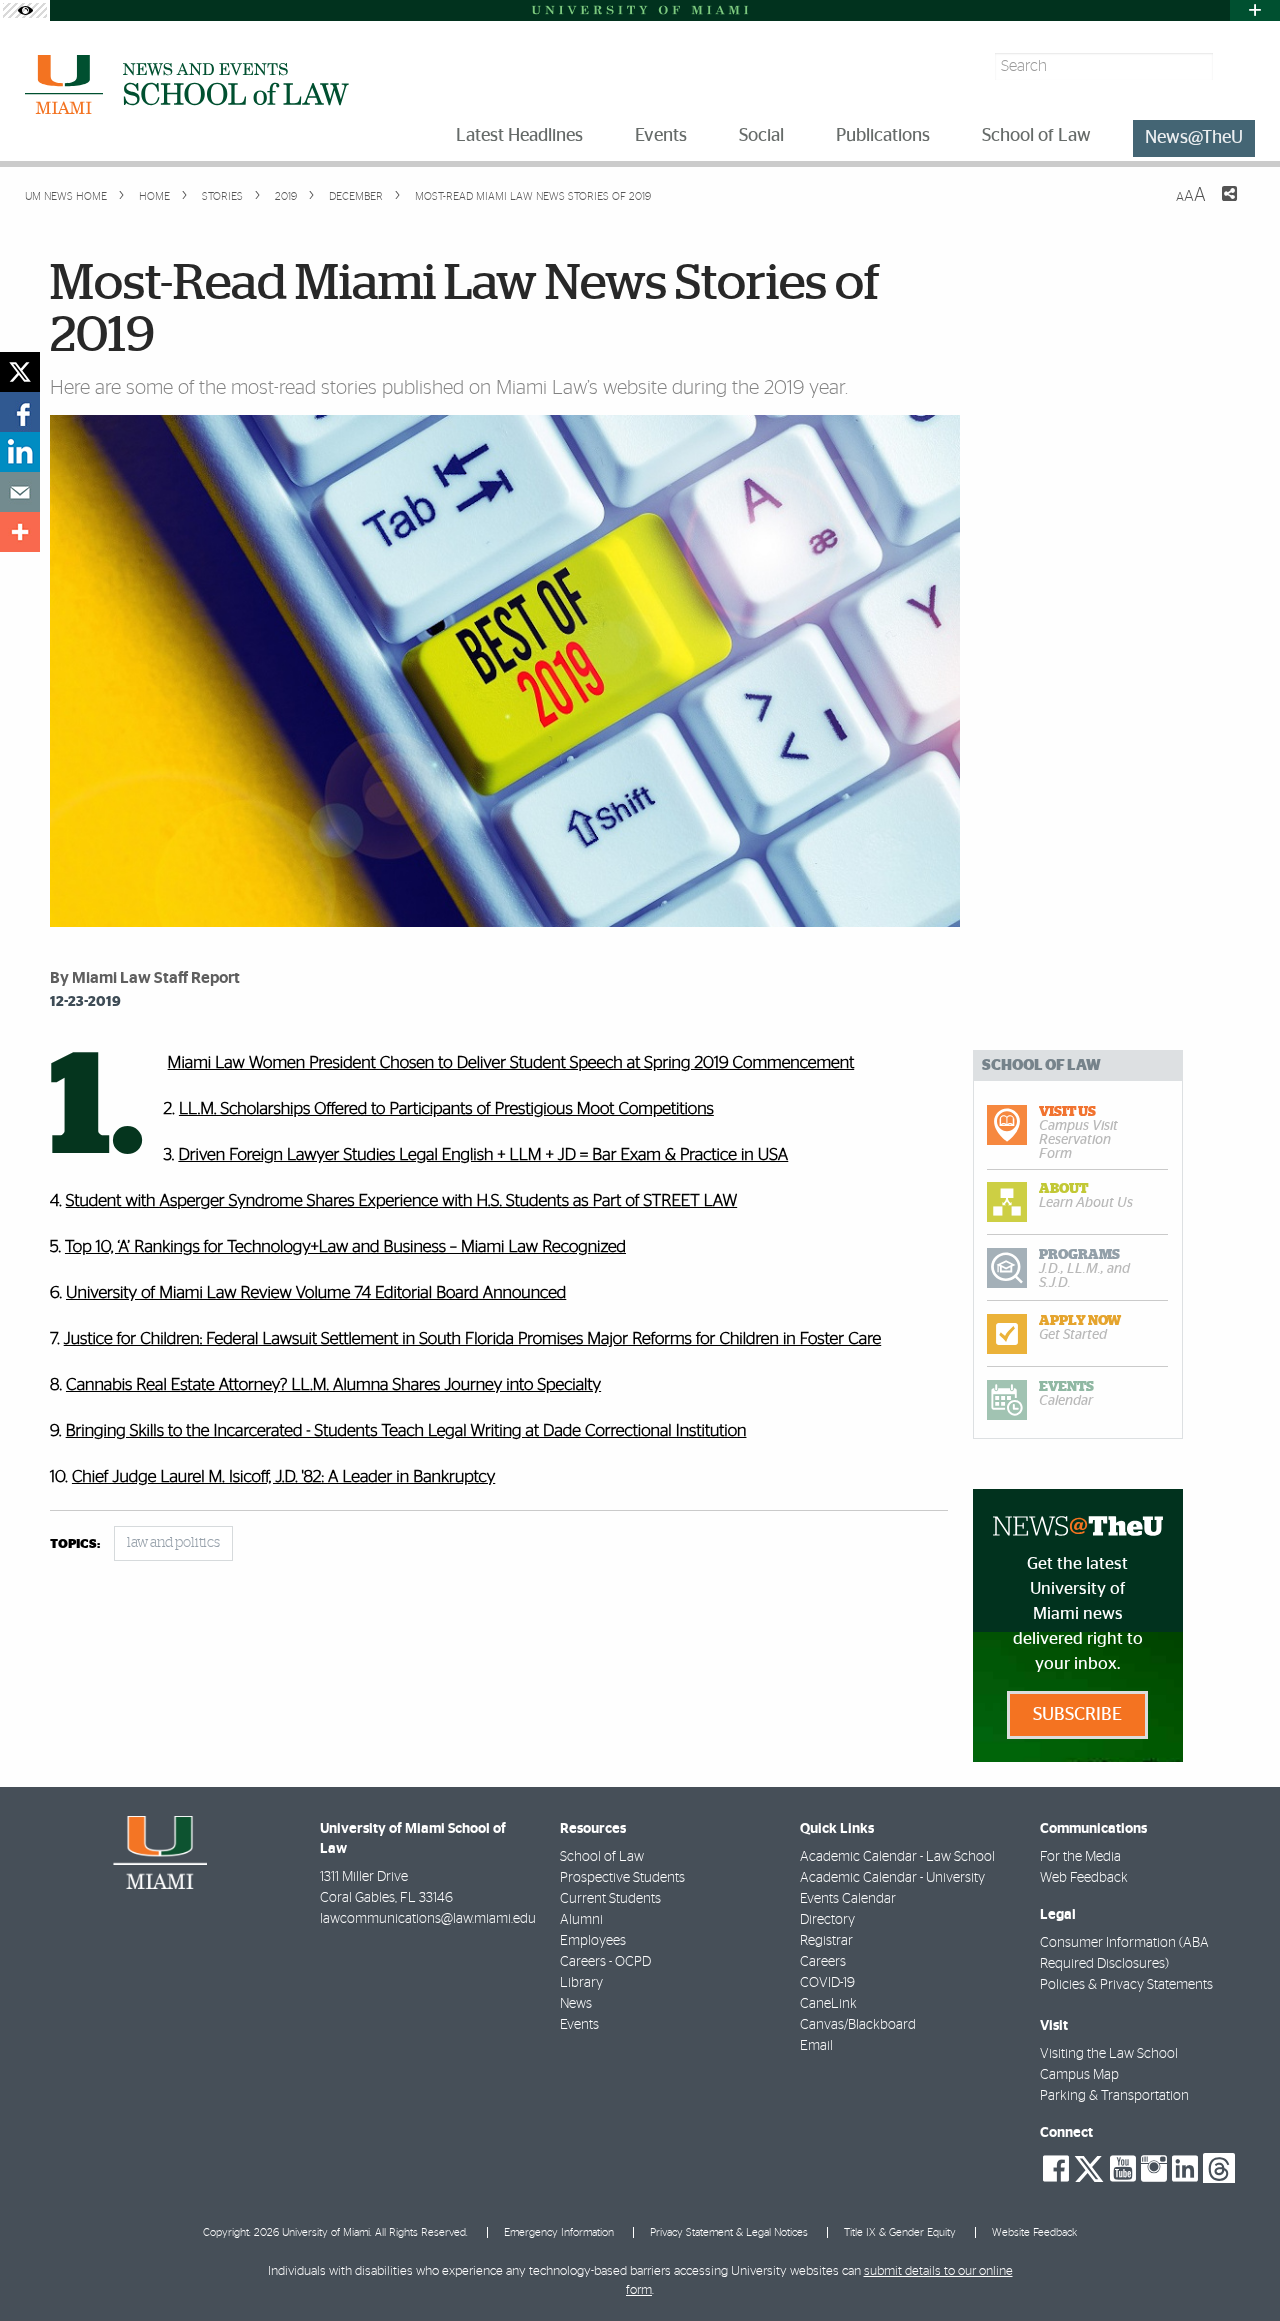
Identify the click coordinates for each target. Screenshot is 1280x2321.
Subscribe (1077, 1715)
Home (153, 196)
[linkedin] (20, 452)
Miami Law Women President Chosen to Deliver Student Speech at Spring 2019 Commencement (511, 1063)
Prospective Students (622, 1878)
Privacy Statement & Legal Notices (729, 2232)
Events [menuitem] (661, 136)
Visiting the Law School (1109, 2054)
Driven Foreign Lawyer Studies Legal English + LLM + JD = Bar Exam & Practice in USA (483, 1155)
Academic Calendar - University (892, 1878)
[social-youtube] (1123, 2169)
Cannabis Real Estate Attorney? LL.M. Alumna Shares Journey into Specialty (333, 1385)
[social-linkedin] (1185, 2169)
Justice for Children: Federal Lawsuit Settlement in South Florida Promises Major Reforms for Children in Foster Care (473, 1339)
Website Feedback (1034, 2232)
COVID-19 (827, 1983)
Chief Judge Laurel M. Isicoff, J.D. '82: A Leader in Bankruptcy (283, 1477)
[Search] (1236, 66)
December (354, 196)
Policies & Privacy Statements (1126, 1985)
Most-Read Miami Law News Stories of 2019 (533, 196)
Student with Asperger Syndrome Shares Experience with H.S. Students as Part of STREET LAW (401, 1201)
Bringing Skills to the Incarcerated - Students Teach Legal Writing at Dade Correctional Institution (406, 1431)
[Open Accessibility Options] (25, 10)
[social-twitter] (1089, 2167)
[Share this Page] (1217, 206)
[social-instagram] (1154, 2169)
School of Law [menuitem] (1036, 136)
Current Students (610, 1899)
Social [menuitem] (761, 136)
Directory (827, 1920)
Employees (593, 1941)
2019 (284, 196)
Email (816, 2046)
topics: (75, 1544)
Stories (221, 196)
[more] (20, 532)
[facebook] (20, 412)
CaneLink (828, 2004)
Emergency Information (559, 2232)
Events (579, 2025)
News (576, 2004)
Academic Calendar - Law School (897, 1857)
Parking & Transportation (1114, 2096)
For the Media (1080, 1857)
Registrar (826, 1941)
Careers (823, 1962)
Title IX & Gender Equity (900, 2232)
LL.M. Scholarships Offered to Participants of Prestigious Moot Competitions (446, 1109)
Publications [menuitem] (883, 136)
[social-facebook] (1056, 2169)
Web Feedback (1084, 1878)
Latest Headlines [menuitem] (519, 136)
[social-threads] (1219, 2167)
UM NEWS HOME (66, 196)
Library (581, 1983)
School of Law (602, 1857)
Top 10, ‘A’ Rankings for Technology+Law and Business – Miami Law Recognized (345, 1247)
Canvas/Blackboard (858, 2025)
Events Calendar (848, 1899)
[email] (20, 492)
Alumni (581, 1920)
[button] (1237, 2266)
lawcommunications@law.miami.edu (428, 1919)
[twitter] (20, 372)
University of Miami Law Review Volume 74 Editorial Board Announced (316, 1293)
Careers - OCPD (605, 1962)
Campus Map (1079, 2075)
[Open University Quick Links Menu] (1255, 10)
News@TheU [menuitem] (1194, 138)
